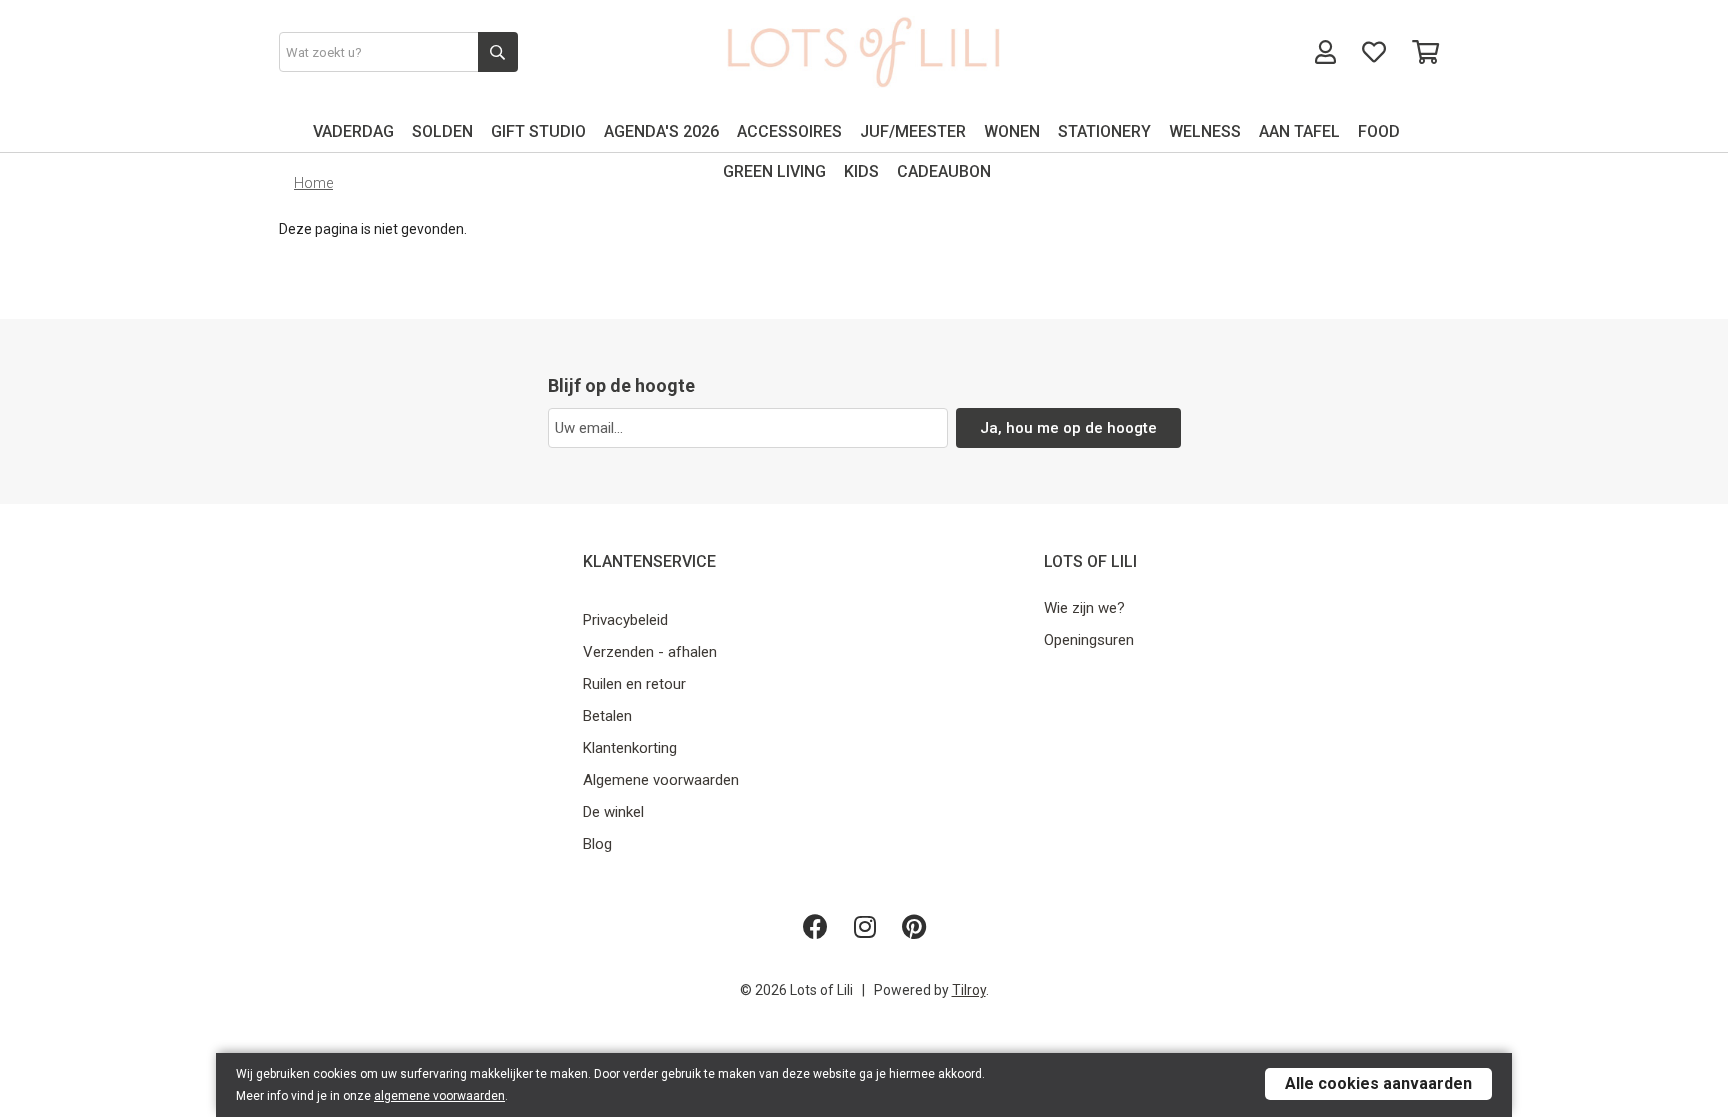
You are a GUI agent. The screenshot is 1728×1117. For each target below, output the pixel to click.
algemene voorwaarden (439, 1096)
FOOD (1379, 131)
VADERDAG (353, 131)
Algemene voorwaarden (661, 780)
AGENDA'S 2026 (661, 131)
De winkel (613, 812)
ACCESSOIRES (789, 131)
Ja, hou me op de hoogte (1068, 428)
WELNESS (1205, 131)
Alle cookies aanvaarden (1378, 1083)
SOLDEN (442, 131)
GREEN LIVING (774, 171)
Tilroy (969, 990)
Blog (597, 844)
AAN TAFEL (1299, 131)
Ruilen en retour (634, 684)
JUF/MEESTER (913, 131)
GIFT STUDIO (538, 131)
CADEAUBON (944, 171)
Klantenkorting (630, 748)
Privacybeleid (625, 620)
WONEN (1012, 131)
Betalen (607, 716)
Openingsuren (1089, 640)
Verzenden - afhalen (650, 652)
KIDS (861, 171)
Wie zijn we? (1084, 608)
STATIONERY (1104, 131)
